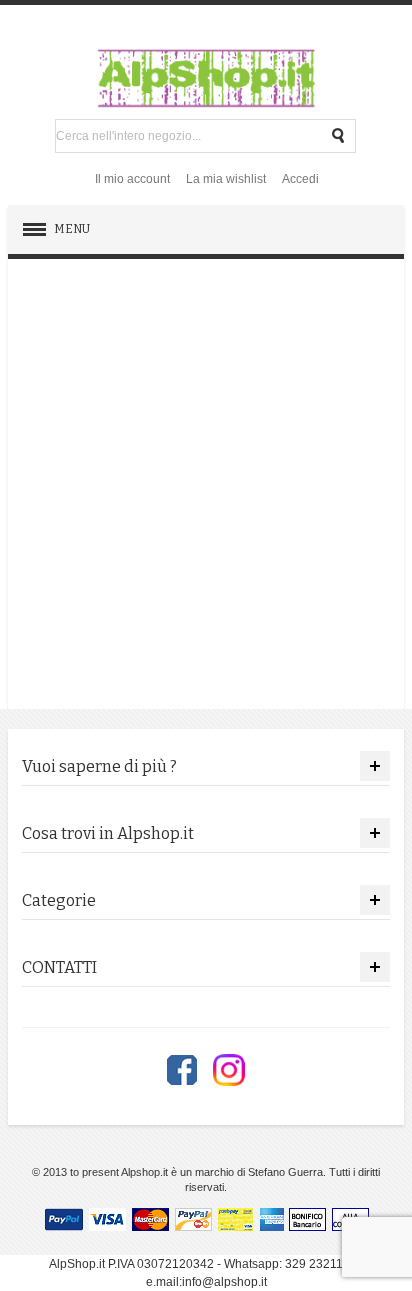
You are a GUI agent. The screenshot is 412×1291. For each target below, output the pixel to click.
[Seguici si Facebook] (182, 1070)
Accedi (300, 179)
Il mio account (132, 179)
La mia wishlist (226, 179)
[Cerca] (339, 136)
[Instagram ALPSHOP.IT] (229, 1070)
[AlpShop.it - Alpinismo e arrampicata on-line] (206, 78)
